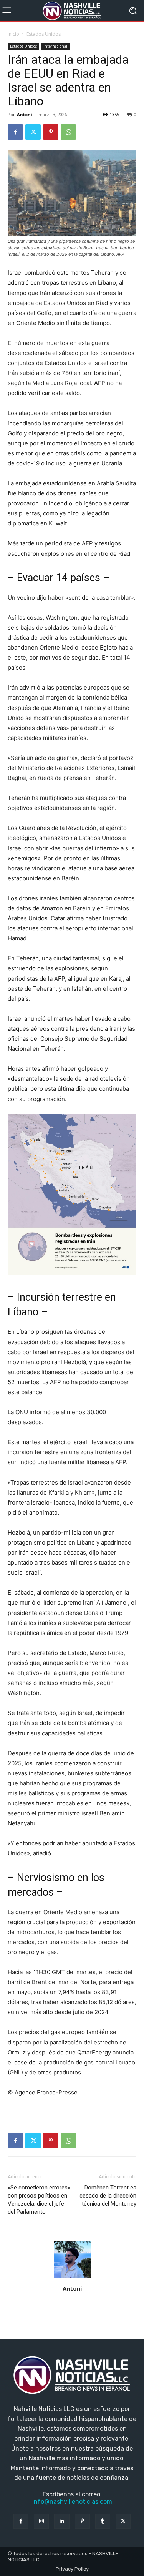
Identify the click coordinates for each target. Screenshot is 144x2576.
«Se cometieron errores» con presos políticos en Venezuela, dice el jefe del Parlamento (39, 2200)
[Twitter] (33, 132)
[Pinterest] (51, 132)
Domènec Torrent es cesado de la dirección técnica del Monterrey (108, 2196)
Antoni (25, 114)
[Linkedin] (62, 2521)
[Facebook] (15, 132)
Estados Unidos (44, 34)
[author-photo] (72, 2278)
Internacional (55, 46)
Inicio (13, 34)
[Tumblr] (103, 2521)
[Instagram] (41, 2521)
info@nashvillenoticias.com (72, 2502)
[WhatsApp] (68, 132)
